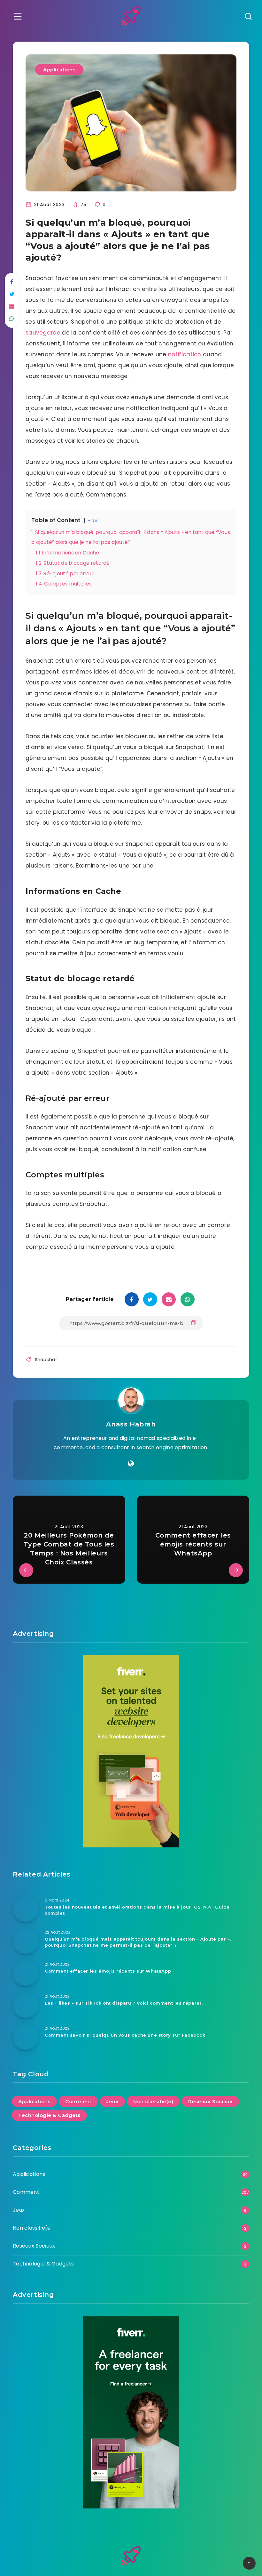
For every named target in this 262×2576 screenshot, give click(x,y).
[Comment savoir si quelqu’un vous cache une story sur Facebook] (26, 2037)
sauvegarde (43, 333)
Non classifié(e (32, 2228)
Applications (59, 70)
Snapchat (46, 1360)
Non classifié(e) (153, 2101)
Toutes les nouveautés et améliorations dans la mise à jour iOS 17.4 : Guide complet (137, 1910)
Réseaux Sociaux (211, 2101)
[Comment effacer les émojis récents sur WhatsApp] (26, 1973)
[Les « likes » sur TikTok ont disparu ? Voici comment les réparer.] (26, 2005)
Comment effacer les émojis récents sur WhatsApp (108, 1971)
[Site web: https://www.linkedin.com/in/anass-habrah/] (131, 1464)
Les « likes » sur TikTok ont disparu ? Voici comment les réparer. (124, 2003)
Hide (92, 521)
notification (185, 354)
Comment (78, 2101)
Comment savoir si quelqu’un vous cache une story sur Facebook (125, 2035)
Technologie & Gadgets (49, 2115)
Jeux (112, 2101)
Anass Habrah (131, 1424)
